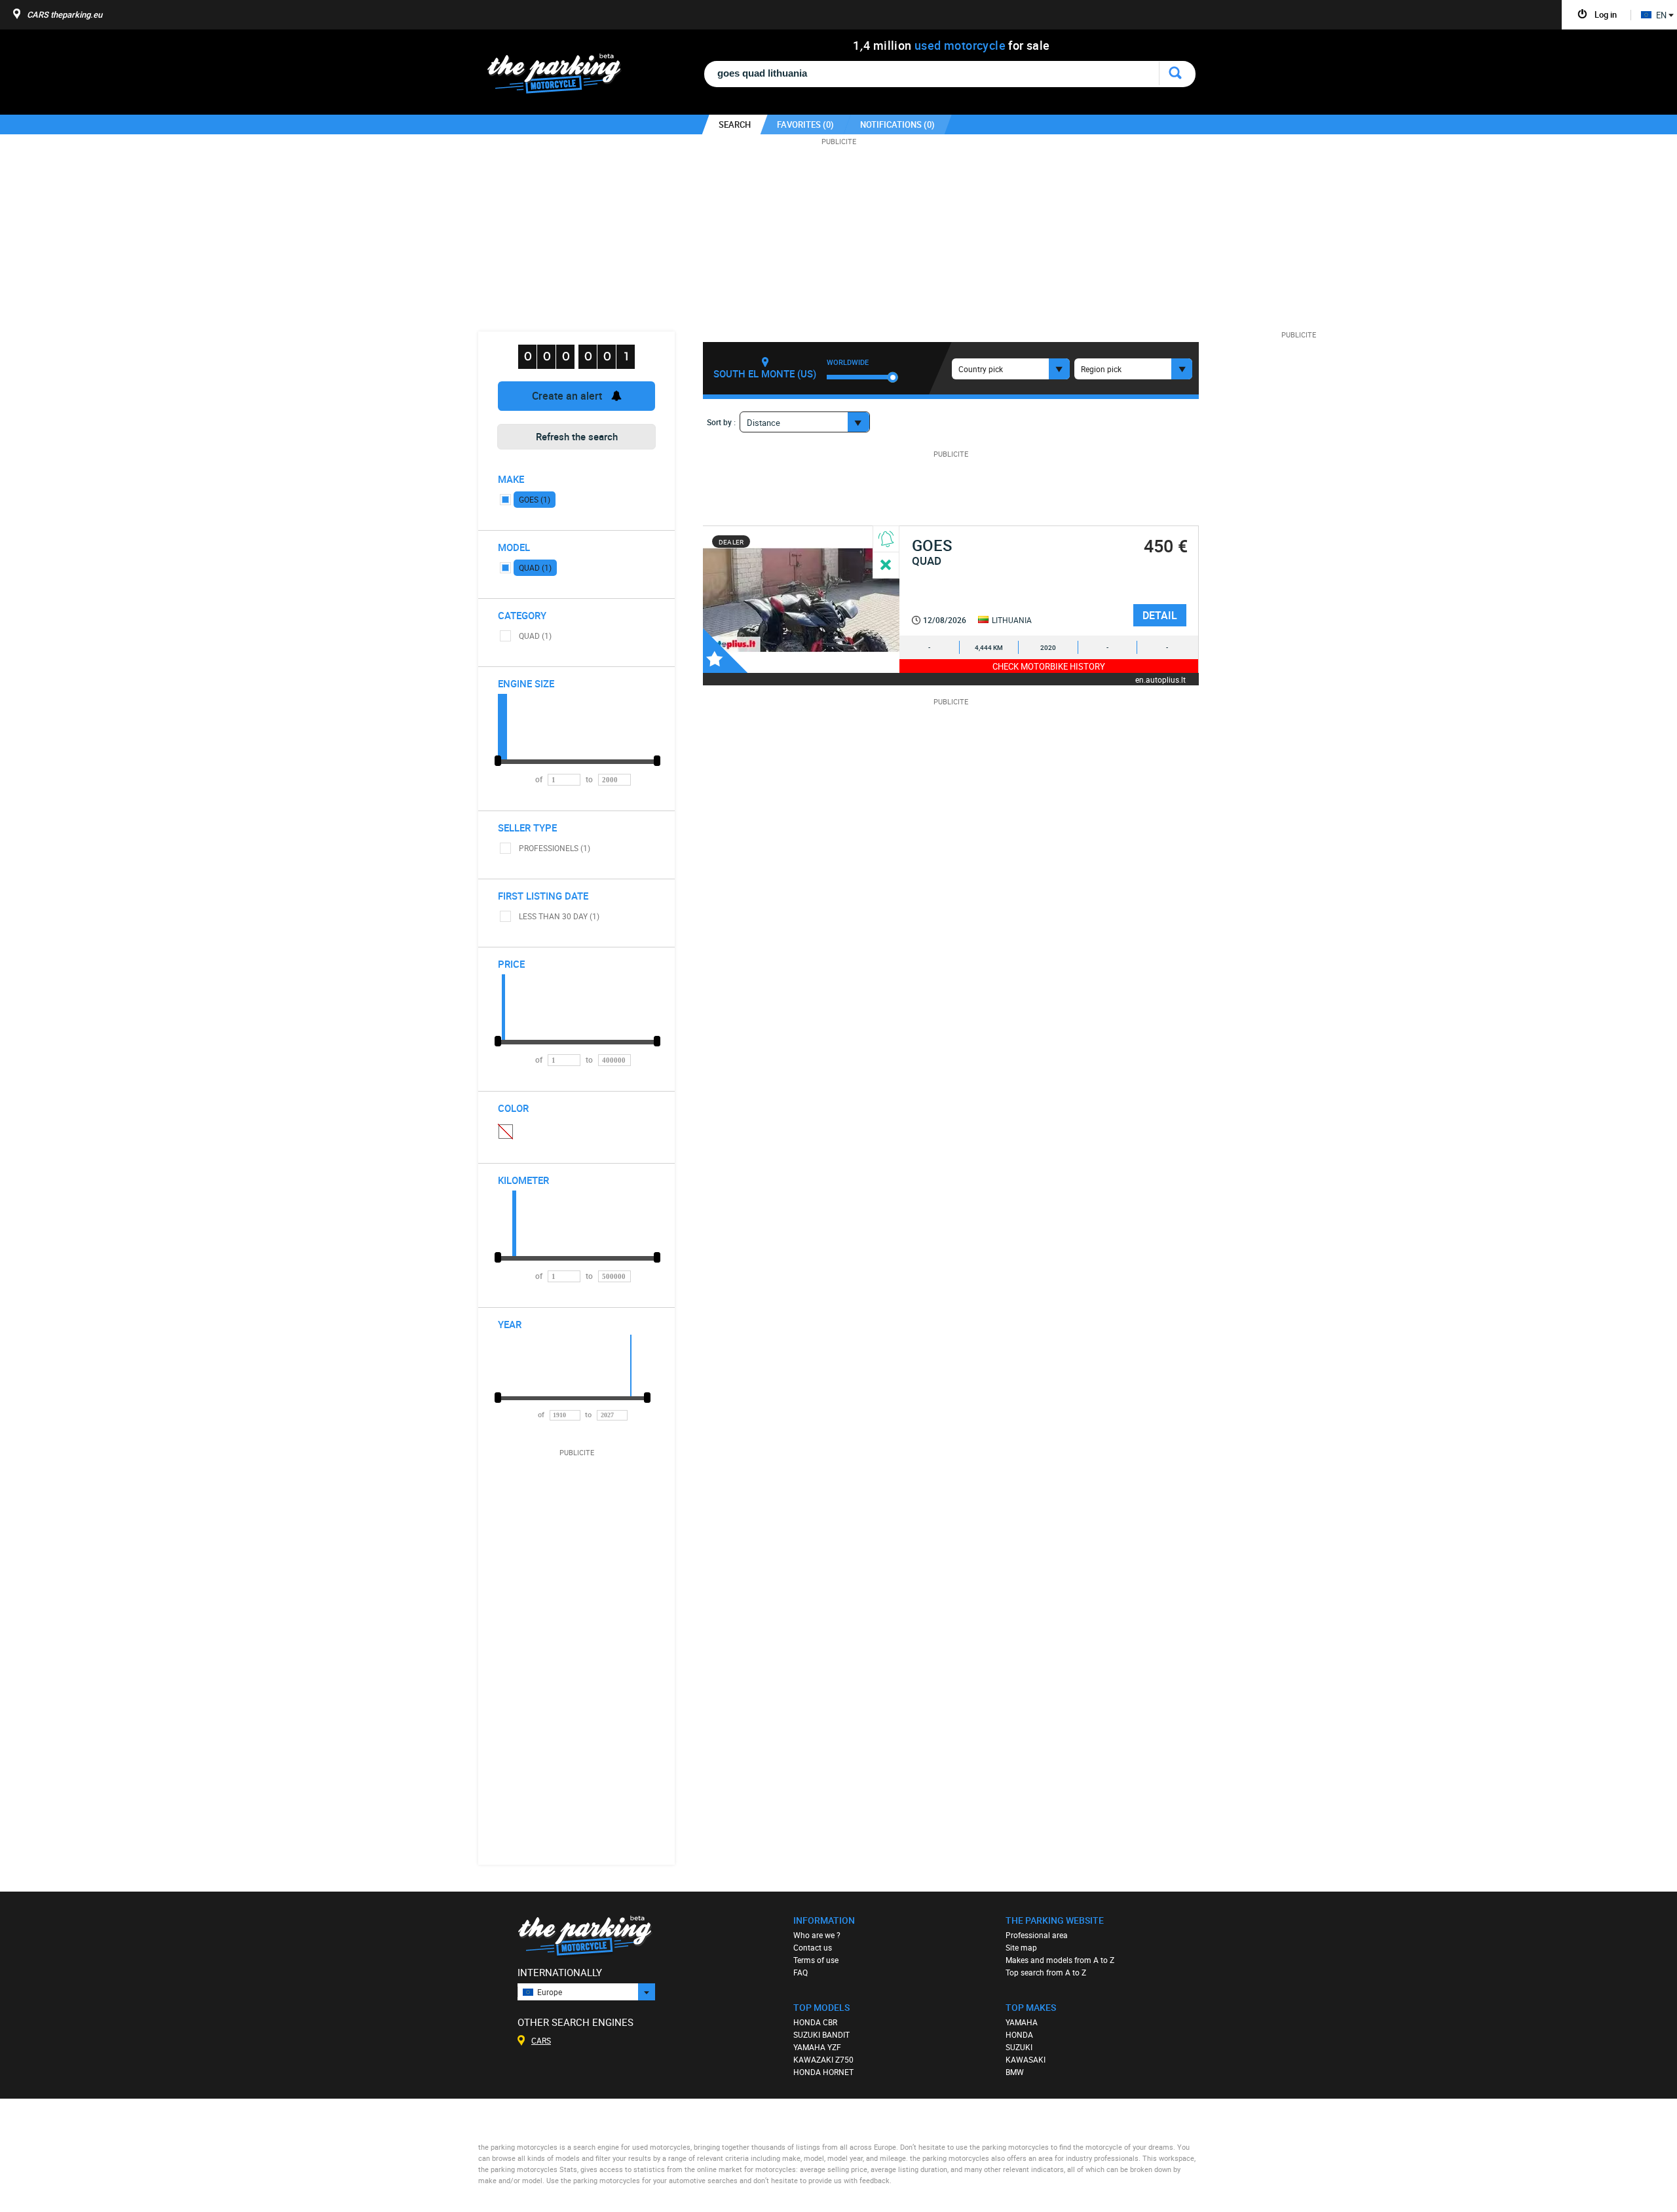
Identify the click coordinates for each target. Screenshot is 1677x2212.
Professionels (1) (555, 848)
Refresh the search (577, 436)
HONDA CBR (815, 2022)
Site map (1021, 1947)
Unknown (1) (505, 1131)
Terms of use (816, 1960)
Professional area (1037, 1935)
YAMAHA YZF (817, 2047)
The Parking (561, 77)
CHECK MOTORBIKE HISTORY (1049, 666)
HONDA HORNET (823, 2072)
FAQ (801, 1972)
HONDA (1019, 2034)
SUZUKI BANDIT (821, 2034)
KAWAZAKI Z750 (823, 2059)
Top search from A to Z (1046, 1972)
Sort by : (721, 422)
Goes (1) (535, 499)
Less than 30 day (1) (559, 916)
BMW (1015, 2072)
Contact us (813, 1947)
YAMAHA (1022, 2022)
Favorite (725, 651)
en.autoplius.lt (1160, 679)
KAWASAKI (1026, 2059)
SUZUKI (1019, 2047)
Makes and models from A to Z (1060, 1960)
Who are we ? (817, 1935)
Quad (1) (535, 567)
